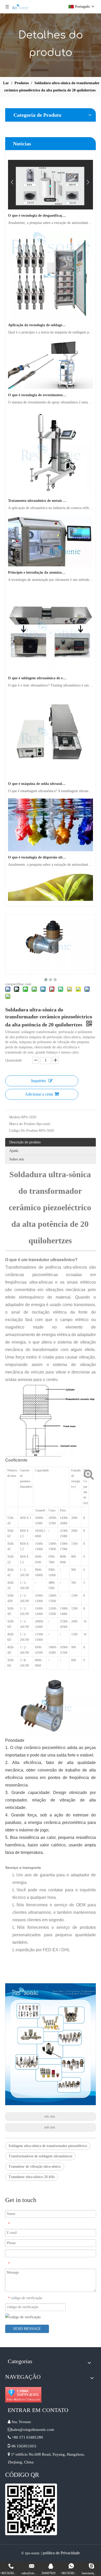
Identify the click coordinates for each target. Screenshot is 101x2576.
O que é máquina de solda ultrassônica (37, 774)
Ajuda (14, 1151)
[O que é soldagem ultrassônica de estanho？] (51, 662)
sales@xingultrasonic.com (33, 2430)
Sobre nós (17, 1159)
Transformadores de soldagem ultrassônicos (40, 2156)
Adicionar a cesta (39, 1094)
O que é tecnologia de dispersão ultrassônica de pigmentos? (37, 848)
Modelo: (15, 1117)
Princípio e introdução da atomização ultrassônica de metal (37, 563)
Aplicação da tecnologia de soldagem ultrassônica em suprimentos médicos (37, 316)
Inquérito (38, 1081)
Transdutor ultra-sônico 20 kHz (32, 2177)
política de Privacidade (61, 2553)
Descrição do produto (25, 1142)
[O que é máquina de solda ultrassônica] (51, 767)
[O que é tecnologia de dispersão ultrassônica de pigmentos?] (51, 841)
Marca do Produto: (23, 1124)
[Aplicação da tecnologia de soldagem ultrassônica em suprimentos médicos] (51, 309)
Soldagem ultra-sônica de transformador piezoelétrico (48, 2146)
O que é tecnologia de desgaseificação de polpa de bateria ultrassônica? (37, 206)
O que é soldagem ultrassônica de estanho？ (37, 669)
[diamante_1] (23, 2395)
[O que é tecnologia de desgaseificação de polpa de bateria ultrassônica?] (51, 199)
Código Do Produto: (24, 1131)
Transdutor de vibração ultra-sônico (35, 2167)
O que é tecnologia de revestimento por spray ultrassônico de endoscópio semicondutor (37, 386)
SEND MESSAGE (27, 2329)
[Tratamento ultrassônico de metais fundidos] (51, 484)
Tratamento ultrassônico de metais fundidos (37, 491)
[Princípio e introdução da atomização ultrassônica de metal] (51, 556)
